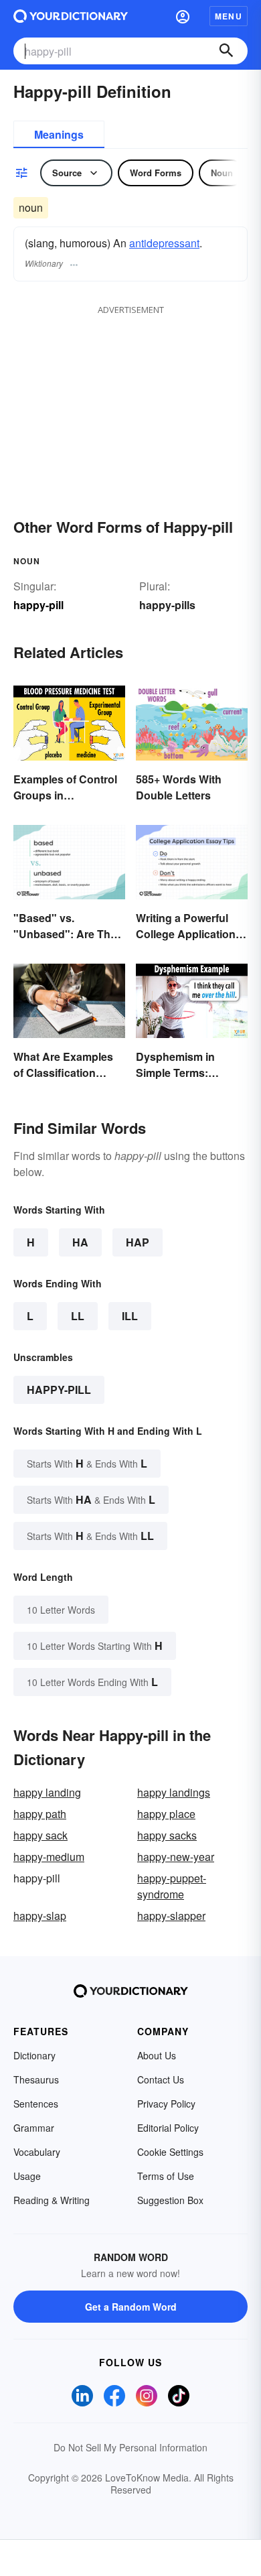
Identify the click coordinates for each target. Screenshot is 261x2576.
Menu (229, 16)
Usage (27, 2176)
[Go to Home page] (71, 16)
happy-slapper (171, 1916)
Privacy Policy (166, 2104)
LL (78, 1316)
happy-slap (40, 1916)
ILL (130, 1316)
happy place (166, 1814)
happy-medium (49, 1857)
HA (80, 1242)
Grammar (34, 2128)
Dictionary (34, 2055)
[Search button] (226, 51)
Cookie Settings (170, 2152)
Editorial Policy (168, 2128)
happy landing (47, 1792)
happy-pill (59, 1390)
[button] (183, 16)
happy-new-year (176, 1857)
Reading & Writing (52, 2200)
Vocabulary (37, 2152)
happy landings (174, 1792)
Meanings (59, 134)
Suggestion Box (170, 2200)
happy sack (40, 1835)
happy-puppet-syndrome (172, 1886)
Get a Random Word (131, 2307)
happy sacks (167, 1835)
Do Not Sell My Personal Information (130, 2447)
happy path (40, 1814)
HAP (138, 1242)
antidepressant (164, 243)
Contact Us (161, 2079)
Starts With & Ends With (87, 1463)
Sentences (36, 2104)
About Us (157, 2055)
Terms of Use (166, 2176)
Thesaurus (36, 2079)
